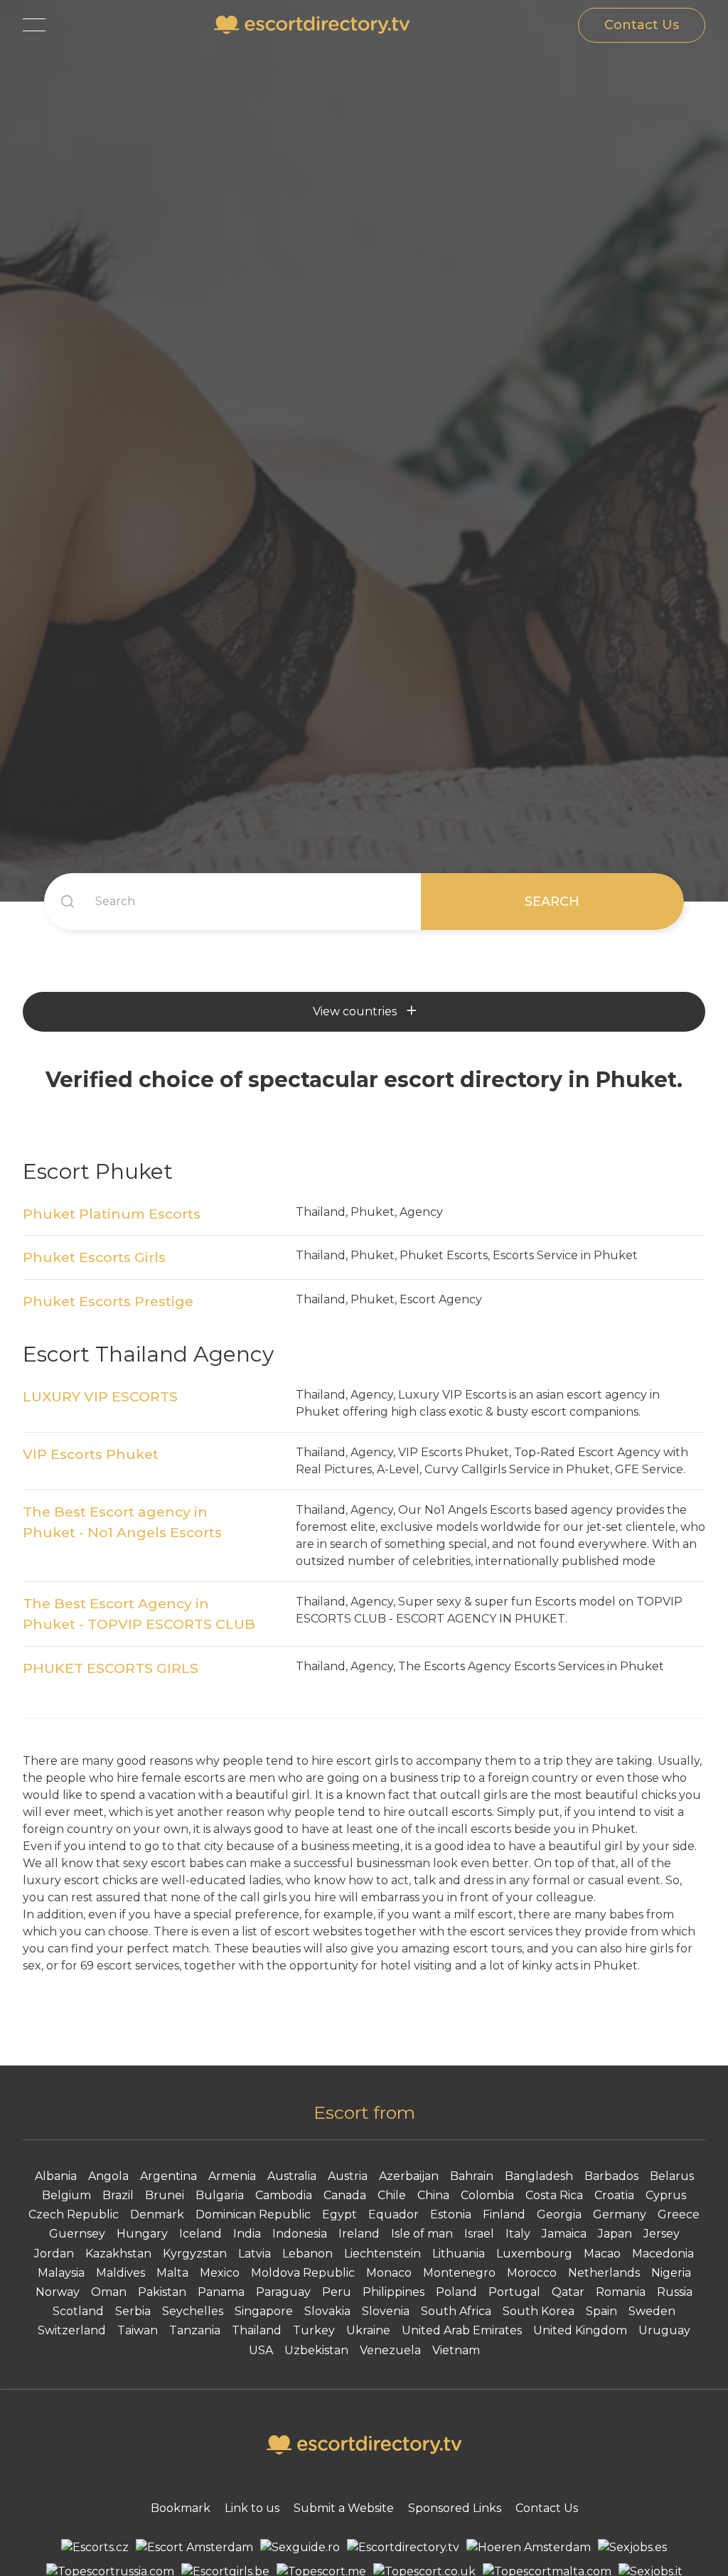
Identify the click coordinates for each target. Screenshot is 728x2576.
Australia (292, 2176)
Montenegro (459, 2273)
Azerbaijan (409, 2176)
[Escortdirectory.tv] (403, 2548)
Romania (621, 2292)
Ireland (359, 2234)
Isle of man (422, 2234)
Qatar (568, 2292)
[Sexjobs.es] (632, 2548)
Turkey (314, 2330)
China (433, 2195)
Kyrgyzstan (195, 2254)
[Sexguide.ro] (300, 2548)
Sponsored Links (455, 2508)
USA (261, 2350)
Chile (392, 2195)
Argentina (168, 2176)
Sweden (652, 2311)
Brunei (165, 2195)
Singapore (264, 2311)
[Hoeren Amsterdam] (529, 2548)
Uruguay (664, 2330)
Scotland (78, 2311)
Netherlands (604, 2273)
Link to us (252, 2508)
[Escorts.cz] (95, 2548)
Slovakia (327, 2311)
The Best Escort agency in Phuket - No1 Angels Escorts (122, 1522)
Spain (601, 2311)
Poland (456, 2292)
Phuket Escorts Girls (94, 1257)
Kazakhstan (118, 2254)
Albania (56, 2176)
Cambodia (284, 2195)
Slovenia (386, 2311)
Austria (348, 2176)
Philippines (394, 2292)
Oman (109, 2292)
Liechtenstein (382, 2254)
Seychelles (193, 2311)
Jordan (54, 2254)
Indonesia (300, 2234)
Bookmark (181, 2508)
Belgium (66, 2195)
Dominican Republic (253, 2214)
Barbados (611, 2176)
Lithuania (459, 2254)
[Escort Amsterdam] (194, 2548)
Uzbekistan (316, 2350)
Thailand (257, 2330)
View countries (355, 1011)
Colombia (487, 2195)
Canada (345, 2195)
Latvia (255, 2254)
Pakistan (162, 2292)
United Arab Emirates (462, 2330)
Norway (58, 2292)
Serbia (133, 2311)
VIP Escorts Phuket (91, 1454)
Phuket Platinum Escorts (112, 1214)
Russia (675, 2292)
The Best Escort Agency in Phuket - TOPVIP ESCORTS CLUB (139, 1614)
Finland (504, 2214)
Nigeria (671, 2273)
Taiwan (138, 2330)
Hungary (142, 2234)
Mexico (220, 2273)
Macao (602, 2254)
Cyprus (666, 2195)
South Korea (539, 2311)
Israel (479, 2234)
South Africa (456, 2311)
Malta (172, 2273)
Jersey (662, 2234)
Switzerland (72, 2330)
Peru (337, 2292)
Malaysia (61, 2273)
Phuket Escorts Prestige (108, 1301)
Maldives (121, 2273)
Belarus (672, 2176)
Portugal (514, 2292)
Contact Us (642, 25)
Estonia (451, 2214)
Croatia (614, 2195)
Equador (394, 2214)
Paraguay (283, 2292)
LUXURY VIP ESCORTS (100, 1396)
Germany (620, 2214)
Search (552, 902)
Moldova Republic (303, 2273)
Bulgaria (220, 2195)
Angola (108, 2176)
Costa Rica (554, 2195)
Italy (518, 2234)
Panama (221, 2292)
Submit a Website (344, 2508)
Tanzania (195, 2330)
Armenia (232, 2176)
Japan (615, 2234)
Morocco (532, 2273)
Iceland (200, 2234)
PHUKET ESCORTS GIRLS (111, 1668)
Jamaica (564, 2234)
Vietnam (456, 2350)
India (247, 2234)
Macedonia (663, 2254)
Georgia (559, 2214)
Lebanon (307, 2254)
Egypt (339, 2214)
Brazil (118, 2195)
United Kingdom (580, 2330)
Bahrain (472, 2176)
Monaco (389, 2273)
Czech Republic (74, 2214)
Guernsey (77, 2234)
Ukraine (368, 2330)
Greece (679, 2214)
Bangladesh (539, 2176)
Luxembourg (534, 2254)
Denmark (157, 2214)
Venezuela (390, 2350)
